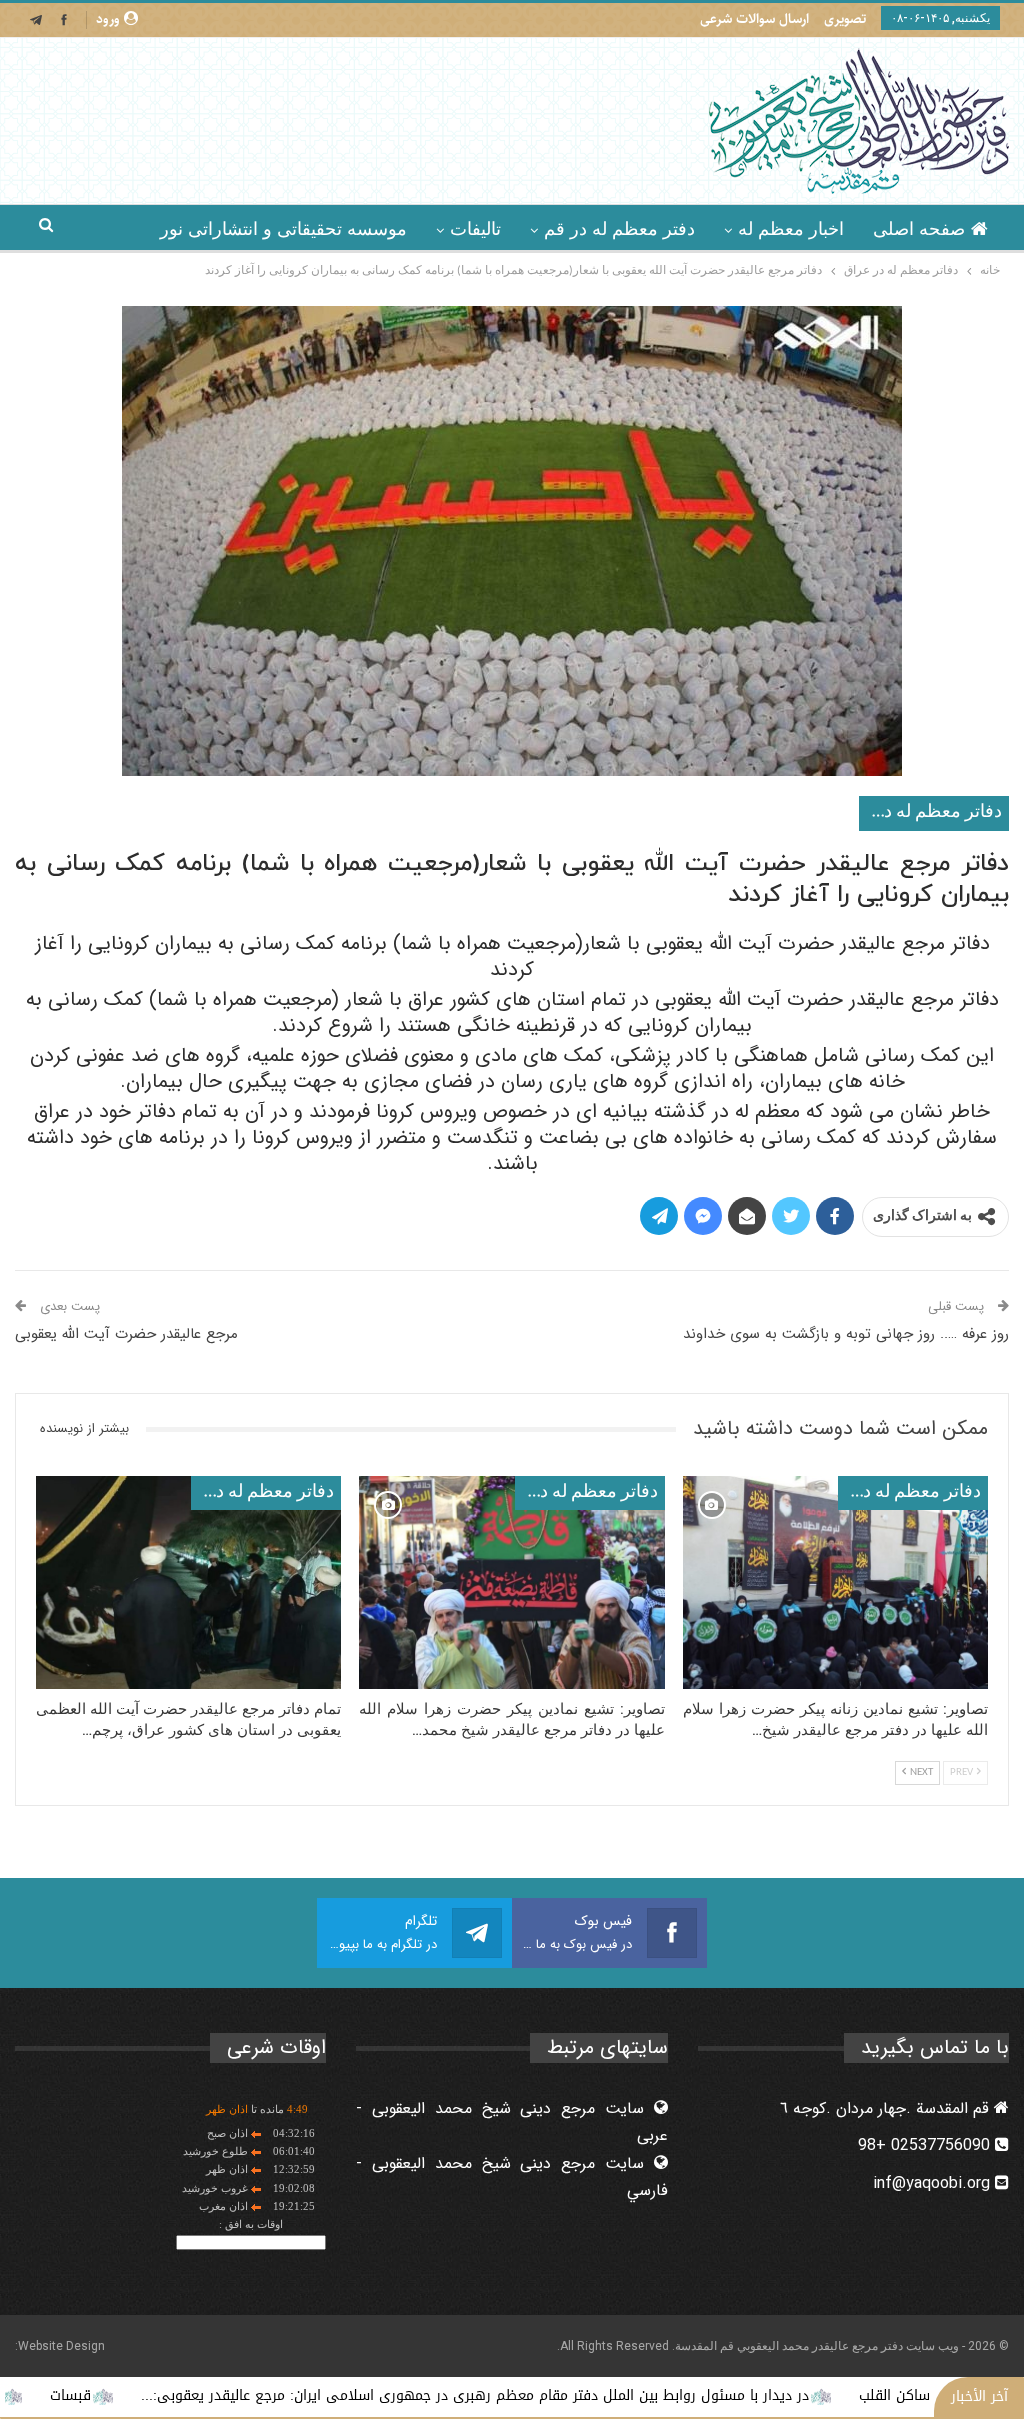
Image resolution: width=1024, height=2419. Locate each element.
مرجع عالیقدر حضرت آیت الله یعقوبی (126, 1334)
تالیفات (475, 229)
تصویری (845, 19)
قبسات (154, 2395)
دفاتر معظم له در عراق (930, 812)
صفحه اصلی (919, 229)
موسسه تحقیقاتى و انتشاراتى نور (283, 229)
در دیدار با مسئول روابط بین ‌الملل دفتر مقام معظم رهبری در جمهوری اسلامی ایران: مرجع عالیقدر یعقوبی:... (559, 2395)
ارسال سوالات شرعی (754, 19)
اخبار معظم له (791, 229)
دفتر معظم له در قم (619, 229)
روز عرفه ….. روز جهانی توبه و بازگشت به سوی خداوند (846, 1334)
